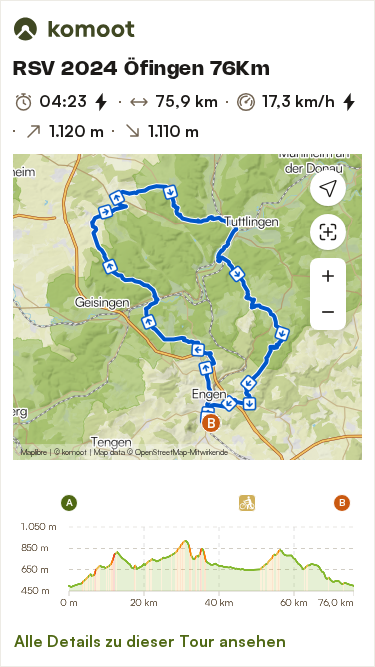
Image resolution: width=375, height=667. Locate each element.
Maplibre (34, 452)
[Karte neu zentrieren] (328, 232)
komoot (74, 452)
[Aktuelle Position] (328, 188)
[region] (187, 307)
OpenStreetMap (161, 452)
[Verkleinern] (328, 312)
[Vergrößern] (328, 276)
